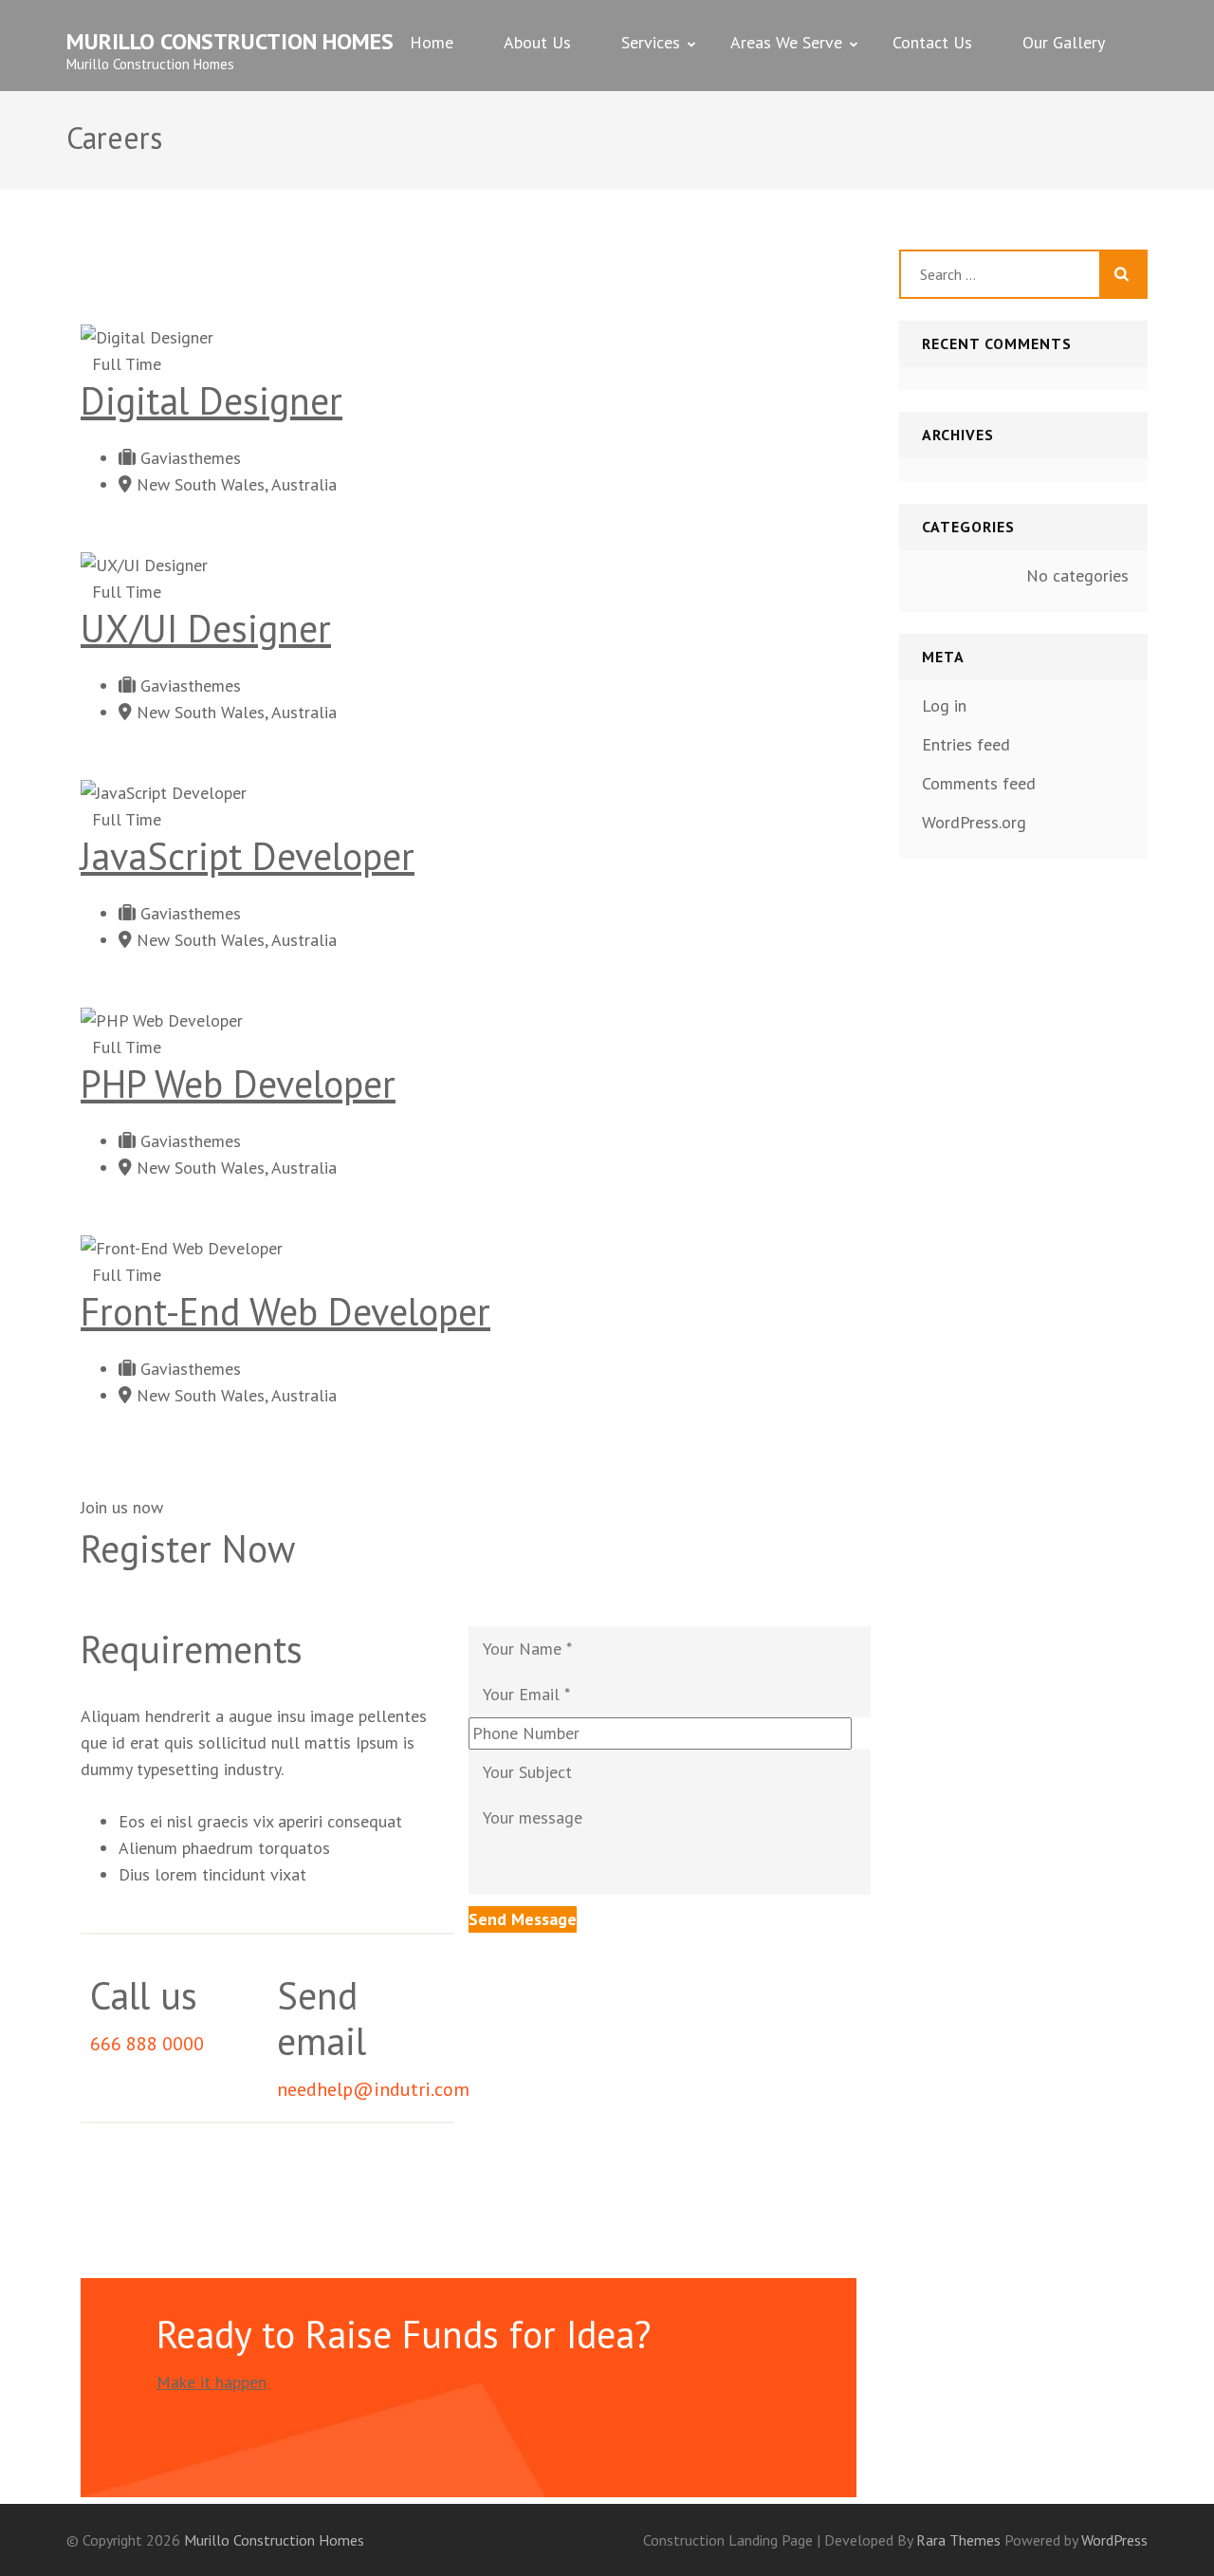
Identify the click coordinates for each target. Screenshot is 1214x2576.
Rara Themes (960, 2540)
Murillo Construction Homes (230, 41)
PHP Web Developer (238, 1084)
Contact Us (932, 42)
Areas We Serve (786, 42)
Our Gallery (1064, 42)
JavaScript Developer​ (248, 856)
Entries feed (966, 744)
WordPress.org (974, 822)
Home (432, 42)
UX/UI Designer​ (206, 628)
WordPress (1114, 2540)
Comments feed (979, 783)
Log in (944, 705)
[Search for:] (1000, 274)
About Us (537, 42)
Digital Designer (212, 400)
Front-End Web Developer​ (285, 1311)
